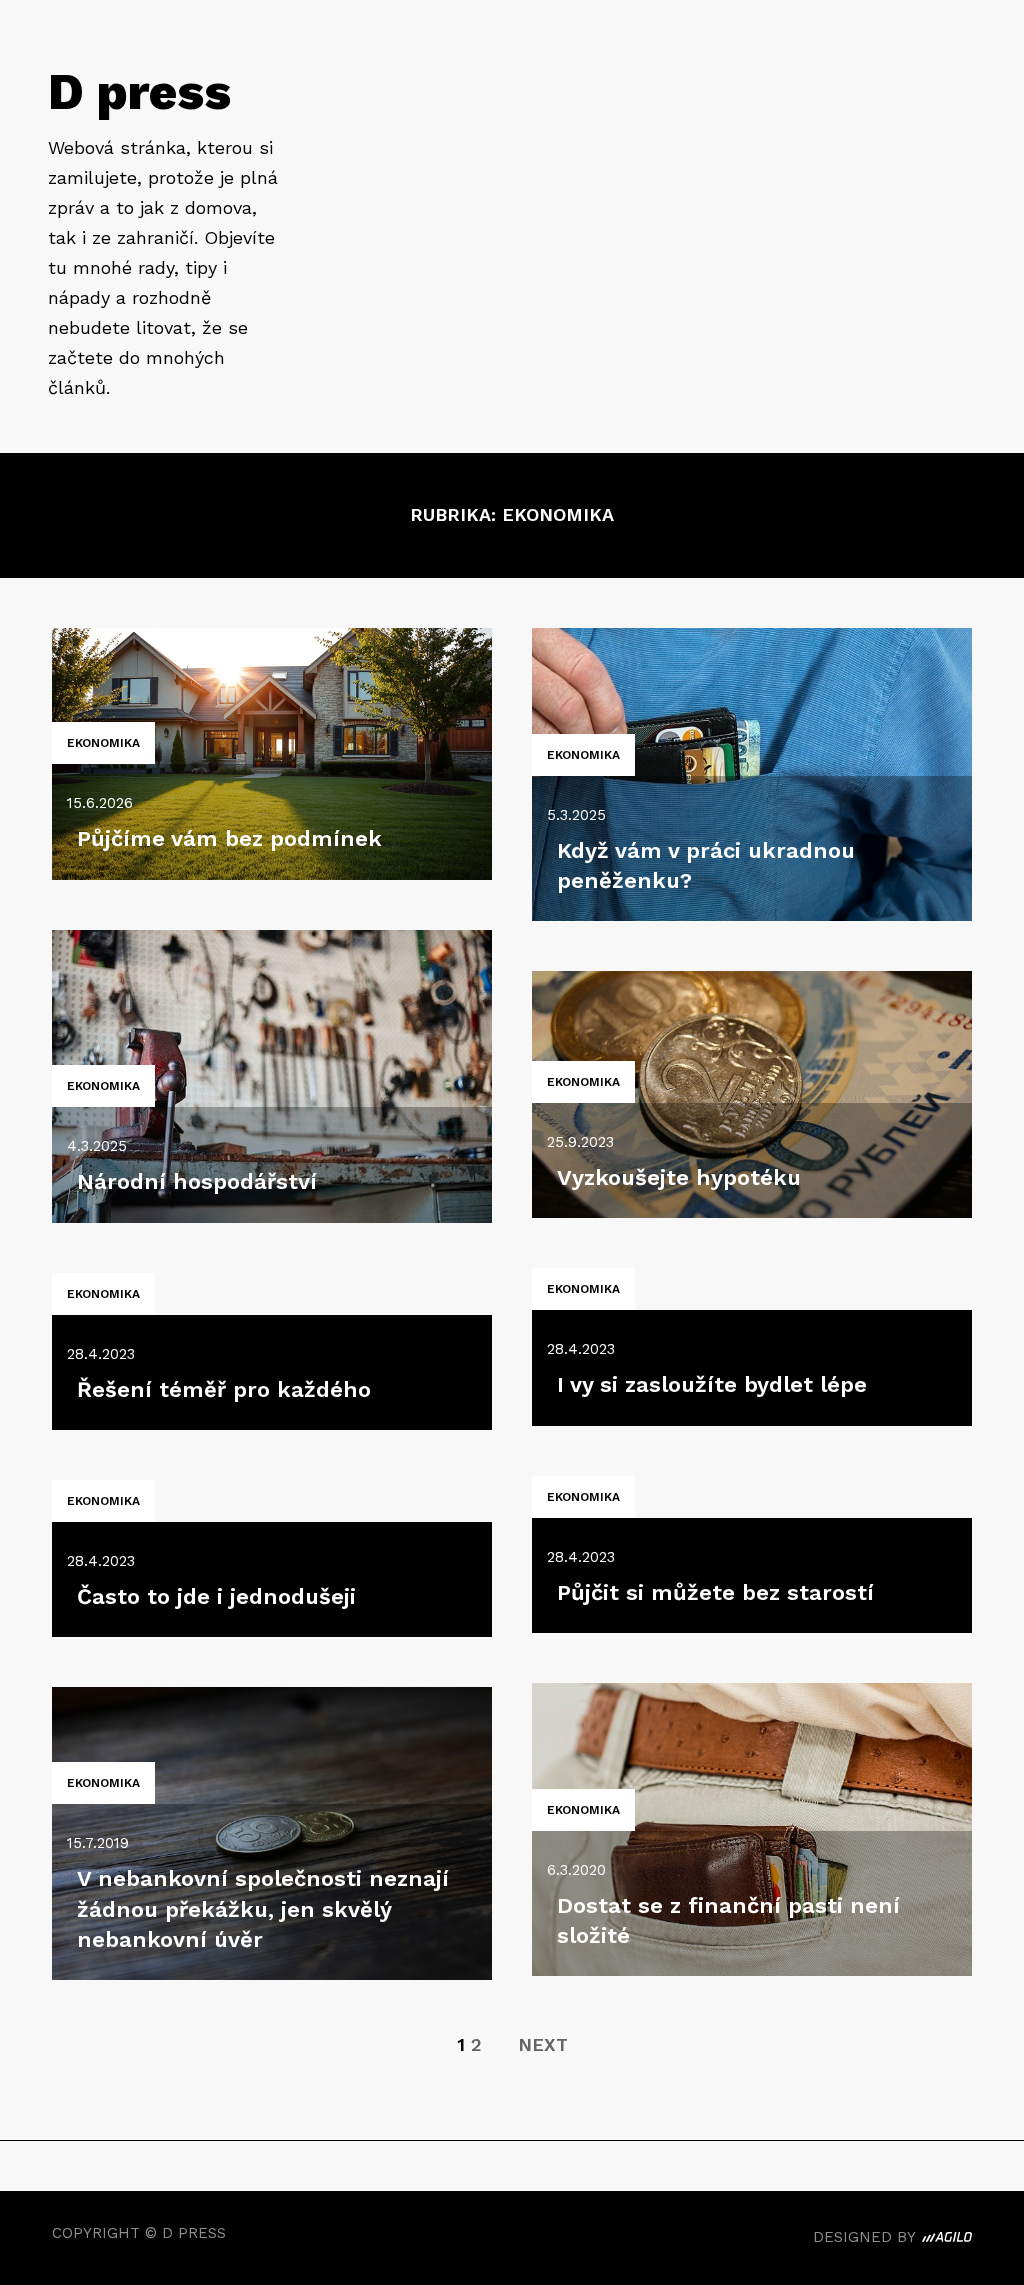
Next (543, 2044)
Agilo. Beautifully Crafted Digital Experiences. (947, 2240)
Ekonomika (103, 743)
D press (139, 91)
